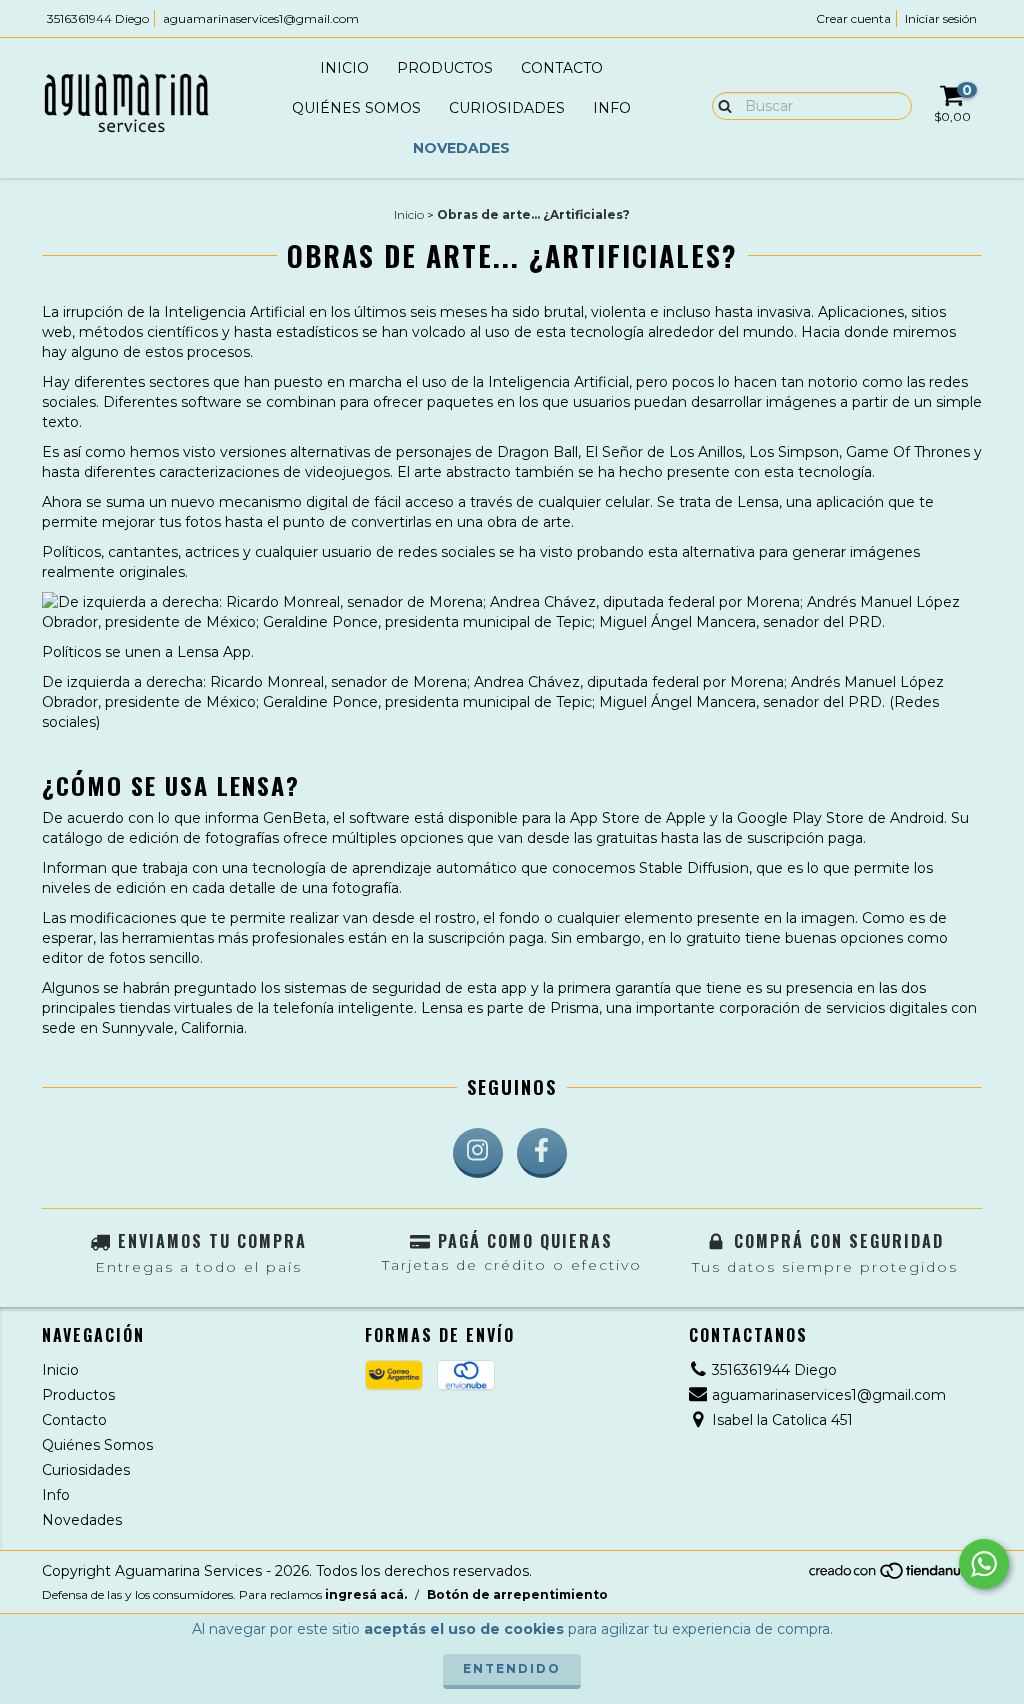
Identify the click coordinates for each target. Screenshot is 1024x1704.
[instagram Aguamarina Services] (478, 1153)
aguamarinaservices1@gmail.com (261, 18)
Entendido (512, 1668)
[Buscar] (720, 105)
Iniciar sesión (941, 18)
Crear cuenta (853, 18)
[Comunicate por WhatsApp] (984, 1564)
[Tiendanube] (894, 1575)
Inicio (344, 68)
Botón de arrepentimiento (517, 1594)
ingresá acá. (366, 1594)
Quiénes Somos (356, 108)
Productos (445, 68)
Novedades (461, 148)
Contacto (562, 68)
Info (612, 108)
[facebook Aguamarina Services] (542, 1153)
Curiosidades (507, 108)
